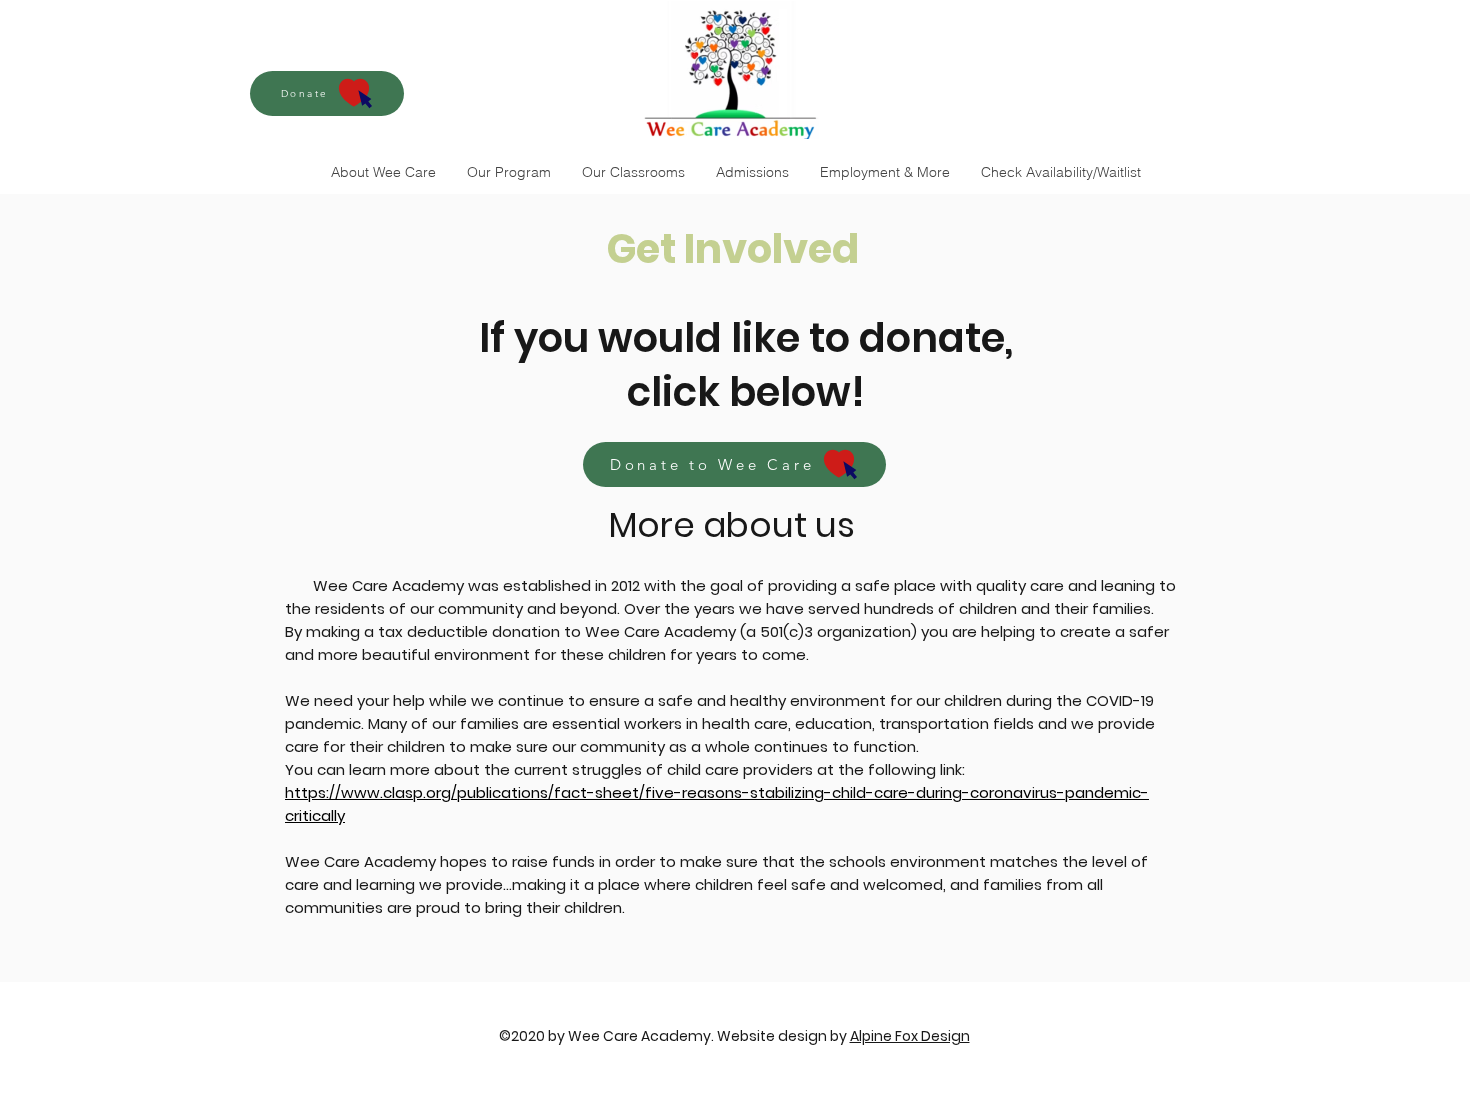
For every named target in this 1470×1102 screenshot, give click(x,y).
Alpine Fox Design (910, 1036)
